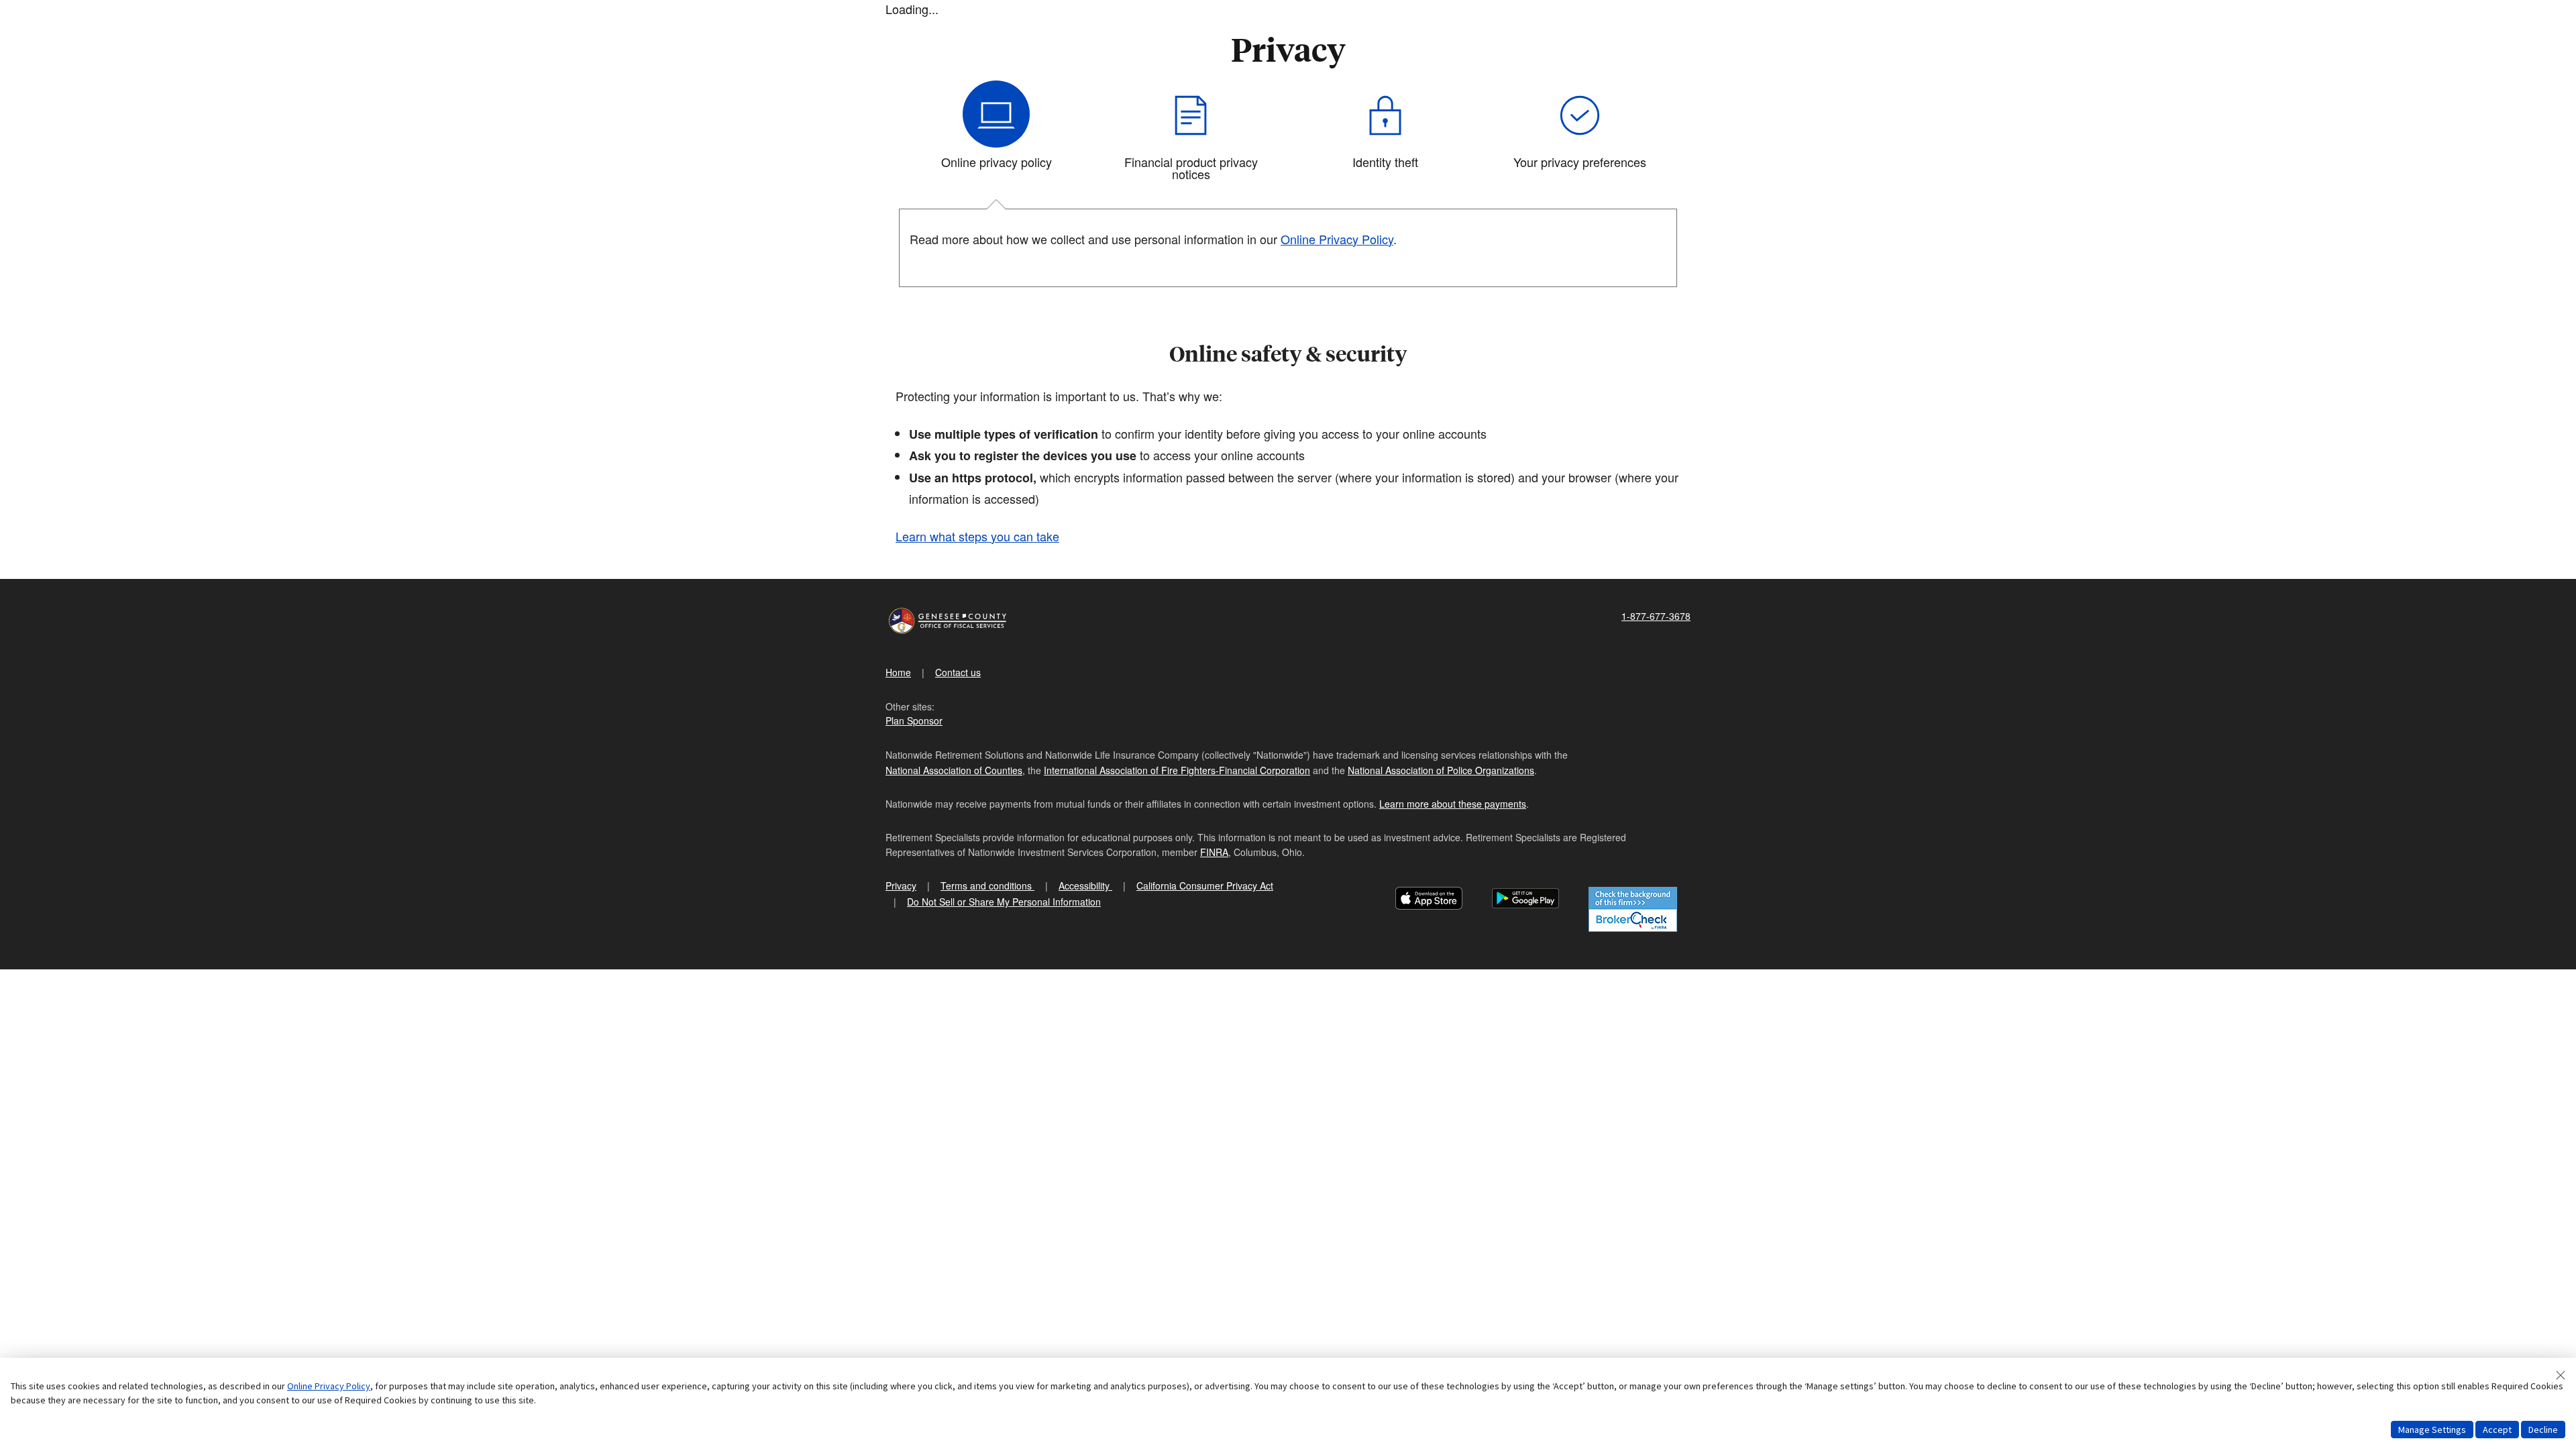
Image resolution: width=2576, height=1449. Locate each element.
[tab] (996, 136)
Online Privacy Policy (1337, 239)
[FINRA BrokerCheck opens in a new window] (1633, 909)
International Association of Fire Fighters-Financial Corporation (1177, 770)
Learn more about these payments (1453, 804)
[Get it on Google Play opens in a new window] (1525, 900)
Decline (2543, 1430)
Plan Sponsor (914, 720)
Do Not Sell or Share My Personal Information (1004, 902)
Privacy (901, 885)
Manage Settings (2432, 1430)
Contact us (958, 672)
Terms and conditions (987, 885)
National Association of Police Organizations (1441, 770)
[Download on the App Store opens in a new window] (1429, 900)
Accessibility (1085, 885)
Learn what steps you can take (977, 536)
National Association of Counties (954, 770)
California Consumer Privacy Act (1205, 885)
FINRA (1214, 852)
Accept (2497, 1430)
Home (898, 672)
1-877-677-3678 (1656, 616)
